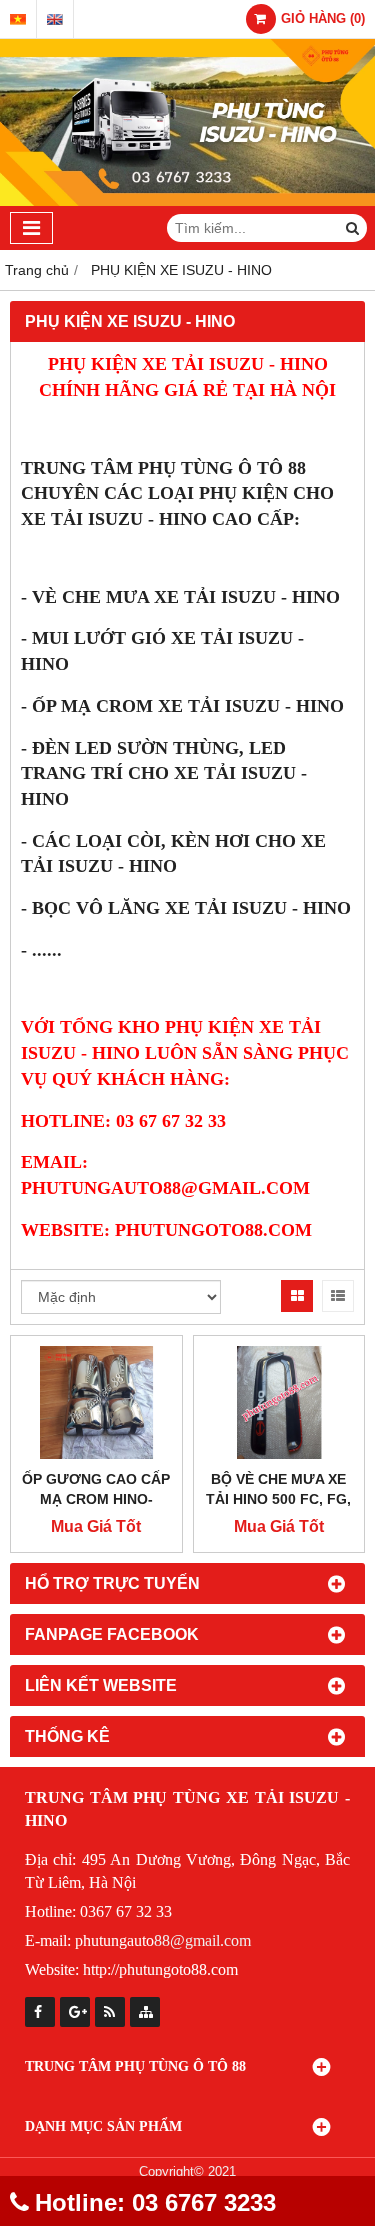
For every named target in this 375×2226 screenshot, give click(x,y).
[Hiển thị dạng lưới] (297, 1296)
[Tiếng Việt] (18, 19)
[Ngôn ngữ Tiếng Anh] (55, 19)
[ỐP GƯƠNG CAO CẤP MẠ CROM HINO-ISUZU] (96, 1402)
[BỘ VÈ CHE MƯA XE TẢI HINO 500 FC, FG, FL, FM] (279, 1402)
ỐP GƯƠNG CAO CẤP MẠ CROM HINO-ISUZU (96, 1499)
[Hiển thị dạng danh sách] (338, 1296)
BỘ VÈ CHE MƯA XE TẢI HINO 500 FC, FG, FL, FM (278, 1499)
